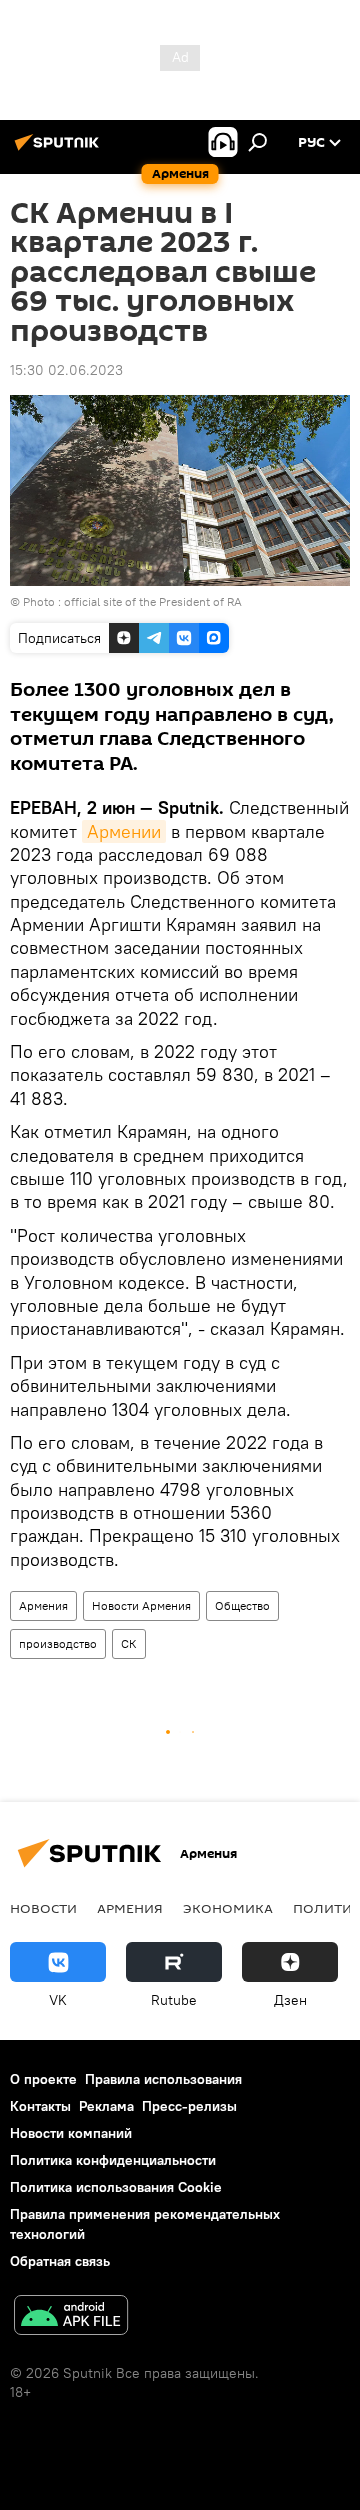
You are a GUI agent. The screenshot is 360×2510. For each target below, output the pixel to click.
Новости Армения (141, 1605)
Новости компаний (71, 2133)
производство (58, 1643)
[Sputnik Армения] (60, 150)
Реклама (106, 2106)
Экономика (228, 1908)
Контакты (40, 2106)
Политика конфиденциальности (113, 2160)
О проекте (43, 2079)
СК (129, 1643)
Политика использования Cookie (116, 2187)
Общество (242, 1605)
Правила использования (163, 2079)
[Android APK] (71, 2317)
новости (43, 1908)
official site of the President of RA (153, 601)
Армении (124, 831)
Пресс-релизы (189, 2106)
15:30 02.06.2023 (66, 370)
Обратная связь (60, 2261)
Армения (43, 1605)
